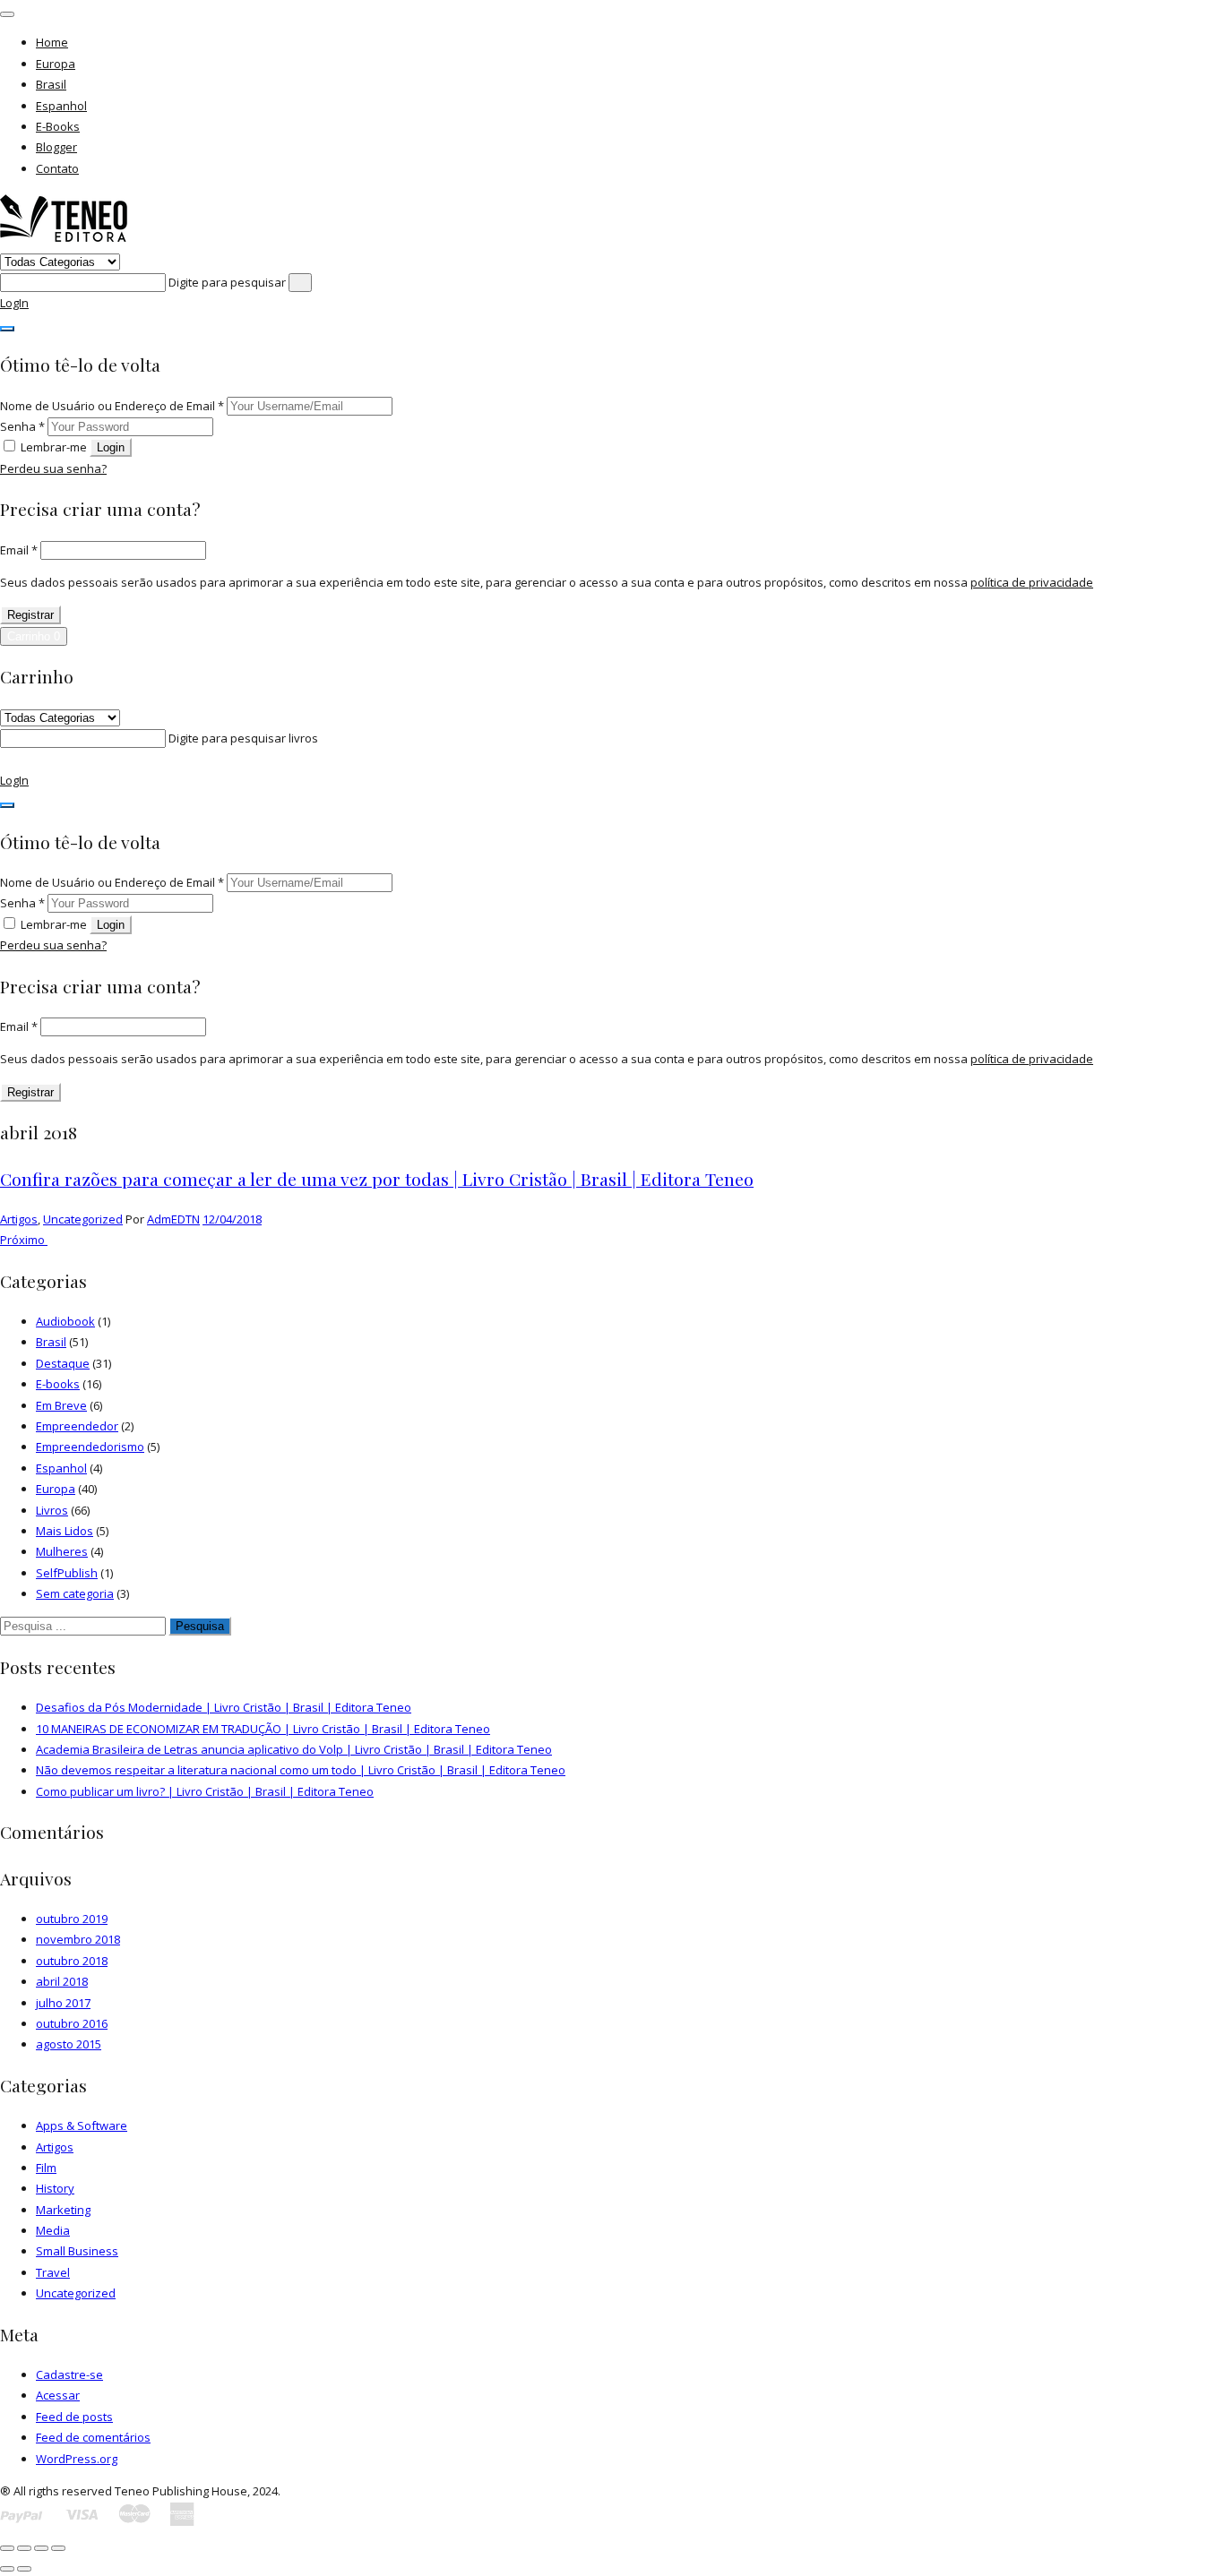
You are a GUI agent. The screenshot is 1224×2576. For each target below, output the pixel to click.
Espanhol (61, 106)
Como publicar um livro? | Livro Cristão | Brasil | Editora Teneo (205, 1791)
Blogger (56, 147)
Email (19, 550)
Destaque (63, 1363)
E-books (58, 1384)
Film (46, 2168)
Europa (56, 64)
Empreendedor (77, 1426)
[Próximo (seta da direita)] (24, 2569)
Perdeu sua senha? (53, 468)
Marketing (63, 2210)
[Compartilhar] (41, 2548)
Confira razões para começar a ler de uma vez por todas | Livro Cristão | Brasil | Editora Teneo (377, 1179)
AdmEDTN (173, 1219)
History (55, 2188)
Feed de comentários (93, 2437)
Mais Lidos (65, 1531)
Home (52, 42)
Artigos (19, 1219)
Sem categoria (75, 1593)
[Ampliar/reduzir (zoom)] (7, 2548)
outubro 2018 (72, 1961)
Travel (53, 2272)
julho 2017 (63, 2003)
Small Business (77, 2251)
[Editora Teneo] (65, 240)
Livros (52, 1510)
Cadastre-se (69, 2374)
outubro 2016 (72, 2023)
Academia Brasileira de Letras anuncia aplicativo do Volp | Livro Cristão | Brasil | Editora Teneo (294, 1749)
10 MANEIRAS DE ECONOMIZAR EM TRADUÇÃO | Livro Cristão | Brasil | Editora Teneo (263, 1729)
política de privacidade (1032, 582)
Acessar (58, 2395)
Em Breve (61, 1405)
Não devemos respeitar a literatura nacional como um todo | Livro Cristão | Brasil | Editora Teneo (301, 1770)
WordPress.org (77, 2459)
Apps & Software (82, 2125)
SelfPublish (67, 1573)
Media (53, 2230)
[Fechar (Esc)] (58, 2548)
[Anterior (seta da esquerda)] (7, 2569)
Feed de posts (74, 2417)
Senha (22, 426)
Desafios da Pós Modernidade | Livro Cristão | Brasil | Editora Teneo (224, 1707)
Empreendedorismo (90, 1447)
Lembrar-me (54, 447)
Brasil (51, 84)
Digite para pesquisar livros (243, 738)
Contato (57, 168)
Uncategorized (83, 1219)
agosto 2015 (69, 2044)
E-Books (58, 126)
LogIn (14, 303)
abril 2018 (62, 1981)
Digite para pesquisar (228, 282)
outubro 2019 (72, 1919)
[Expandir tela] (24, 2548)
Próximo (24, 1240)
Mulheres (62, 1551)
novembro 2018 (78, 1939)
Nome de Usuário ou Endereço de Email (112, 406)
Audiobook (65, 1321)
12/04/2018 (232, 1219)
